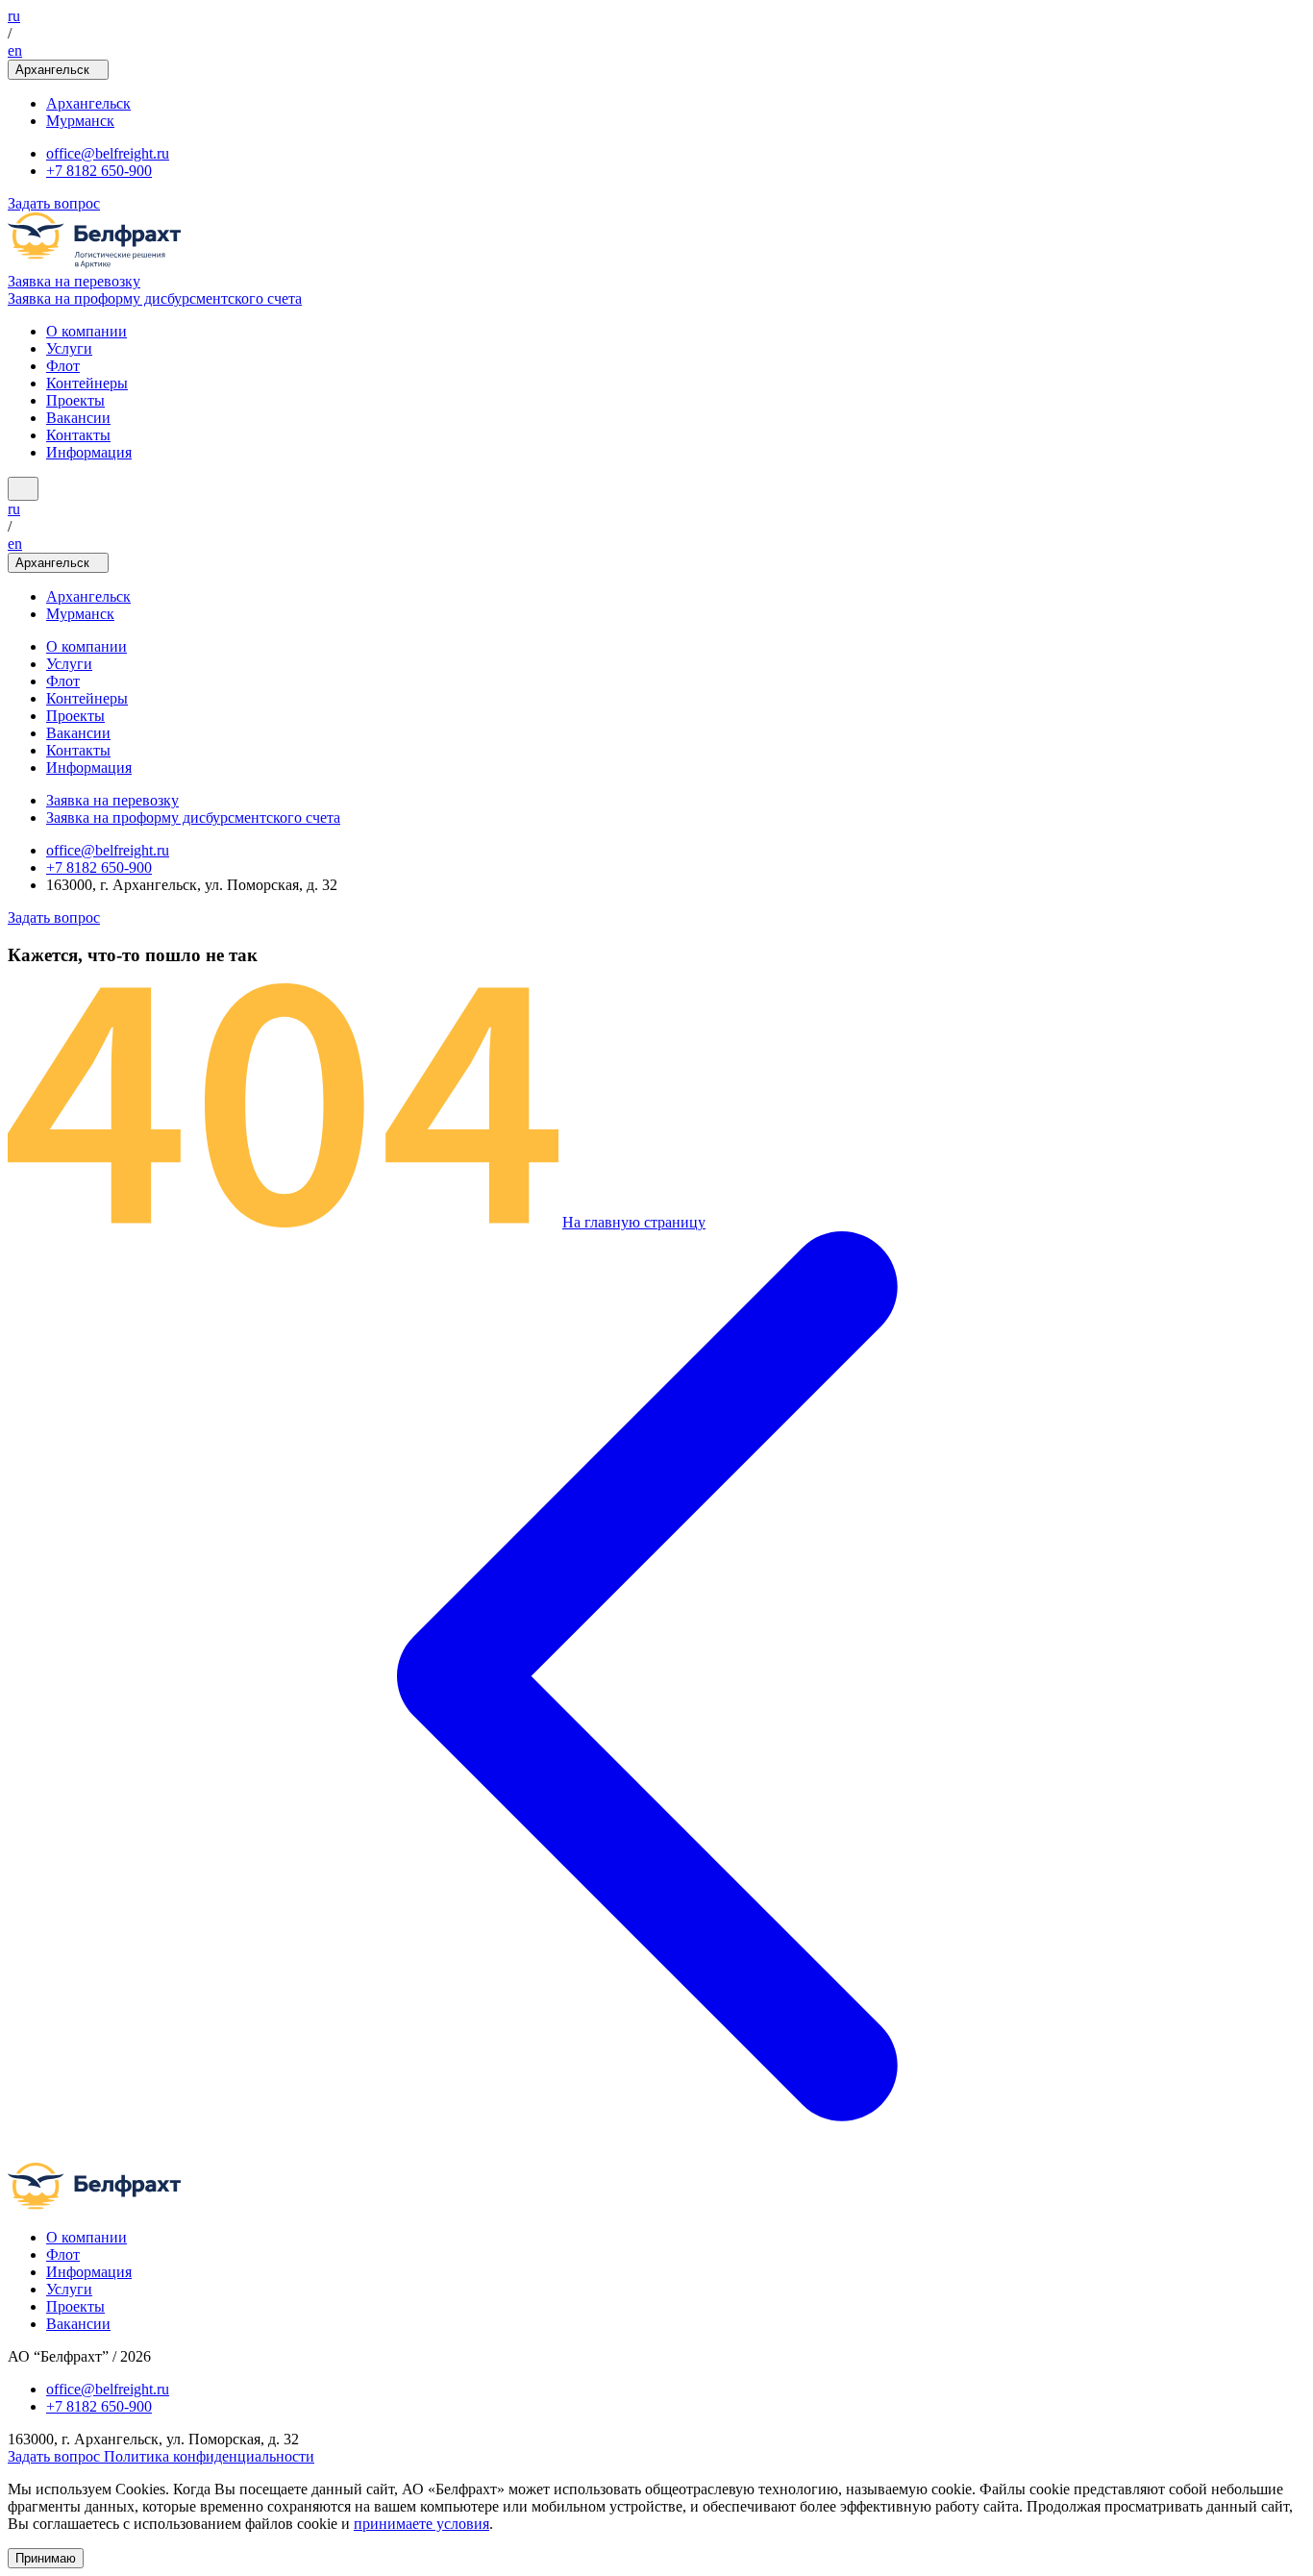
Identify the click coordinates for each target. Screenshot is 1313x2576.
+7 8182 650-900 (99, 171)
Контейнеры (87, 383)
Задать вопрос (54, 203)
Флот (63, 366)
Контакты (78, 435)
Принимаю (46, 2558)
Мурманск (80, 121)
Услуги (69, 348)
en (15, 50)
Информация (89, 452)
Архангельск (88, 103)
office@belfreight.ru (108, 153)
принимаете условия (421, 2524)
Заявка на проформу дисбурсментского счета (155, 298)
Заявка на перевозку (74, 281)
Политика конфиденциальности (209, 2456)
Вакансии (78, 418)
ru (14, 16)
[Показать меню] (23, 489)
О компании (87, 331)
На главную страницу (634, 1222)
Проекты (75, 400)
